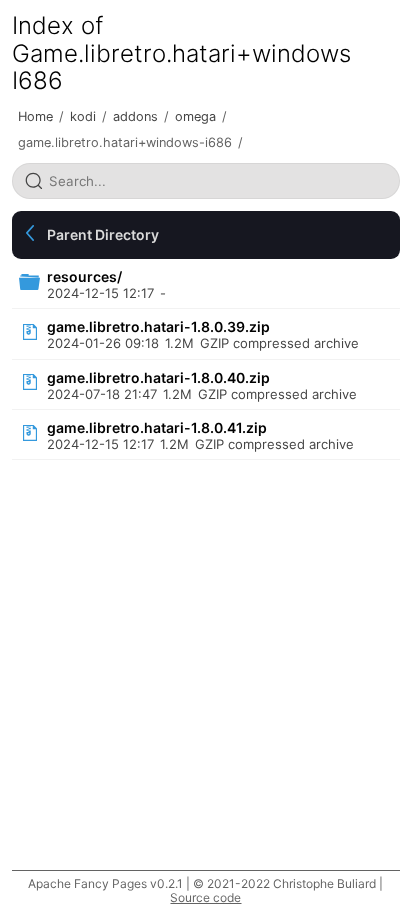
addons (135, 116)
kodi (83, 116)
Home (35, 116)
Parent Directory (103, 234)
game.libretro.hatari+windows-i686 (125, 142)
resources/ (84, 276)
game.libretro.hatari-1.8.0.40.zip (158, 377)
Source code (205, 897)
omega (195, 116)
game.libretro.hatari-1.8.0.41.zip (157, 427)
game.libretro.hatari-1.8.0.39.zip (158, 326)
